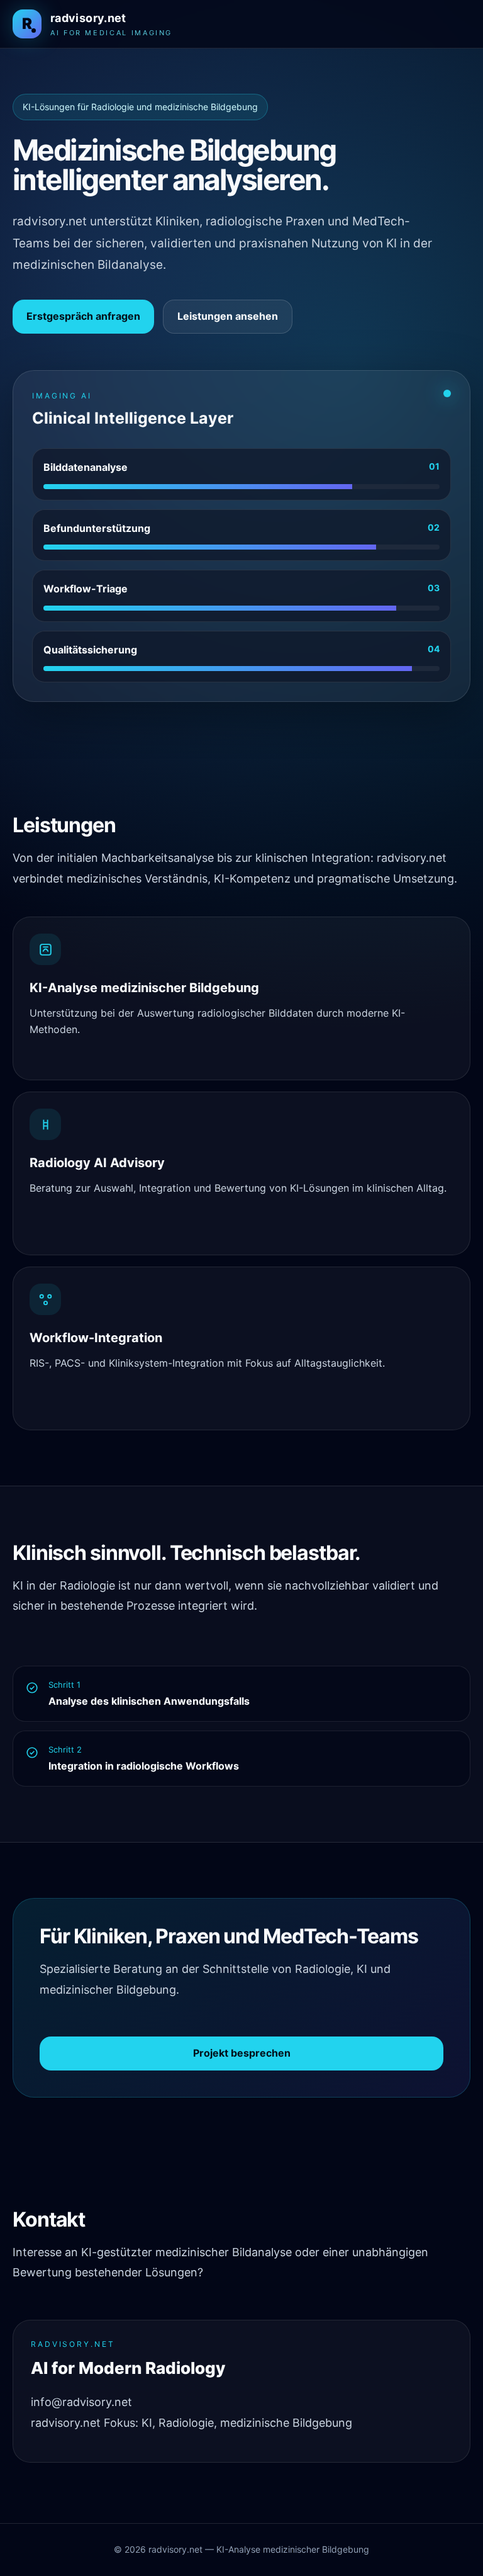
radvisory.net (66, 2423)
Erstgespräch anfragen (83, 316)
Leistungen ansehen (228, 316)
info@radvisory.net (81, 2402)
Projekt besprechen (242, 2053)
